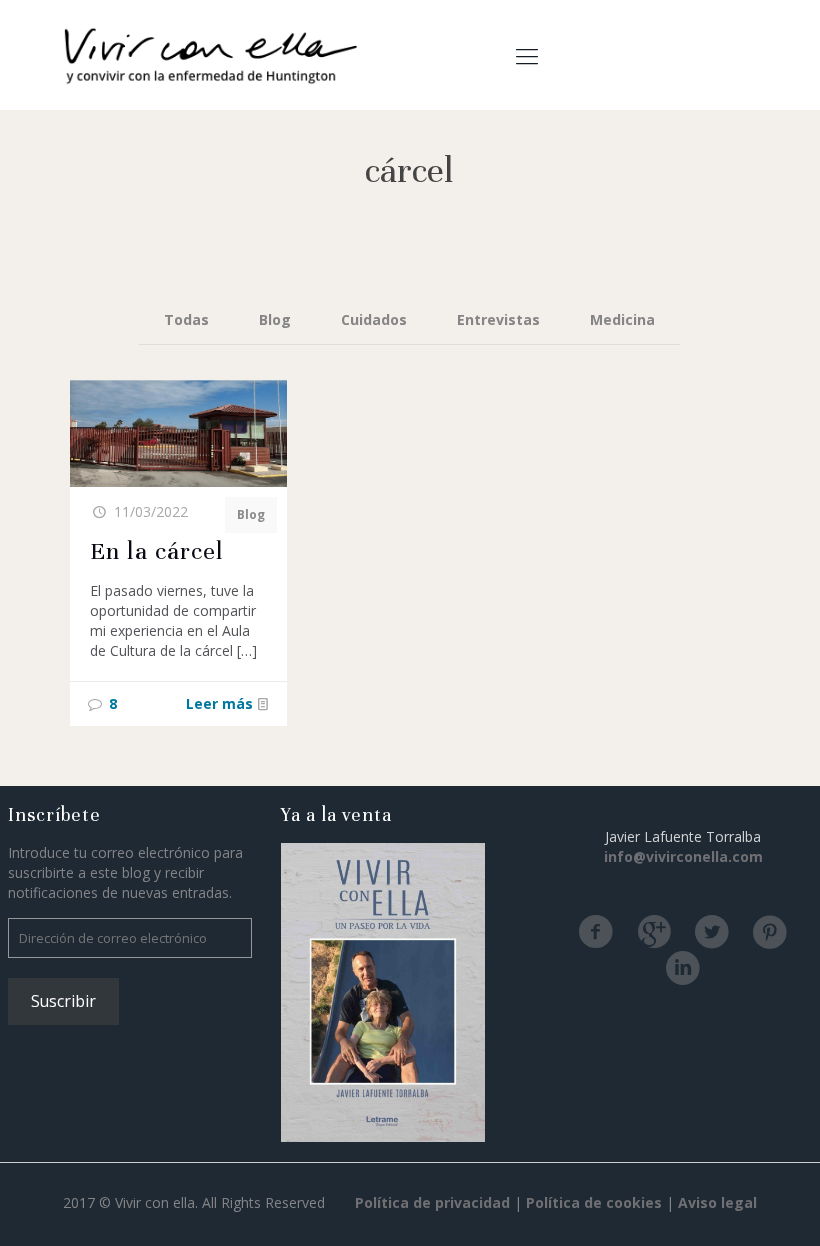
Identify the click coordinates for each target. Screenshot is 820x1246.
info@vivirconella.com (683, 856)
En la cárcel (157, 551)
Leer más (219, 703)
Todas (186, 319)
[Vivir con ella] (210, 55)
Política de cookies (594, 1202)
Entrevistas (498, 319)
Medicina (622, 319)
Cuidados (374, 319)
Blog (275, 319)
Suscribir (63, 1001)
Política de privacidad (432, 1202)
